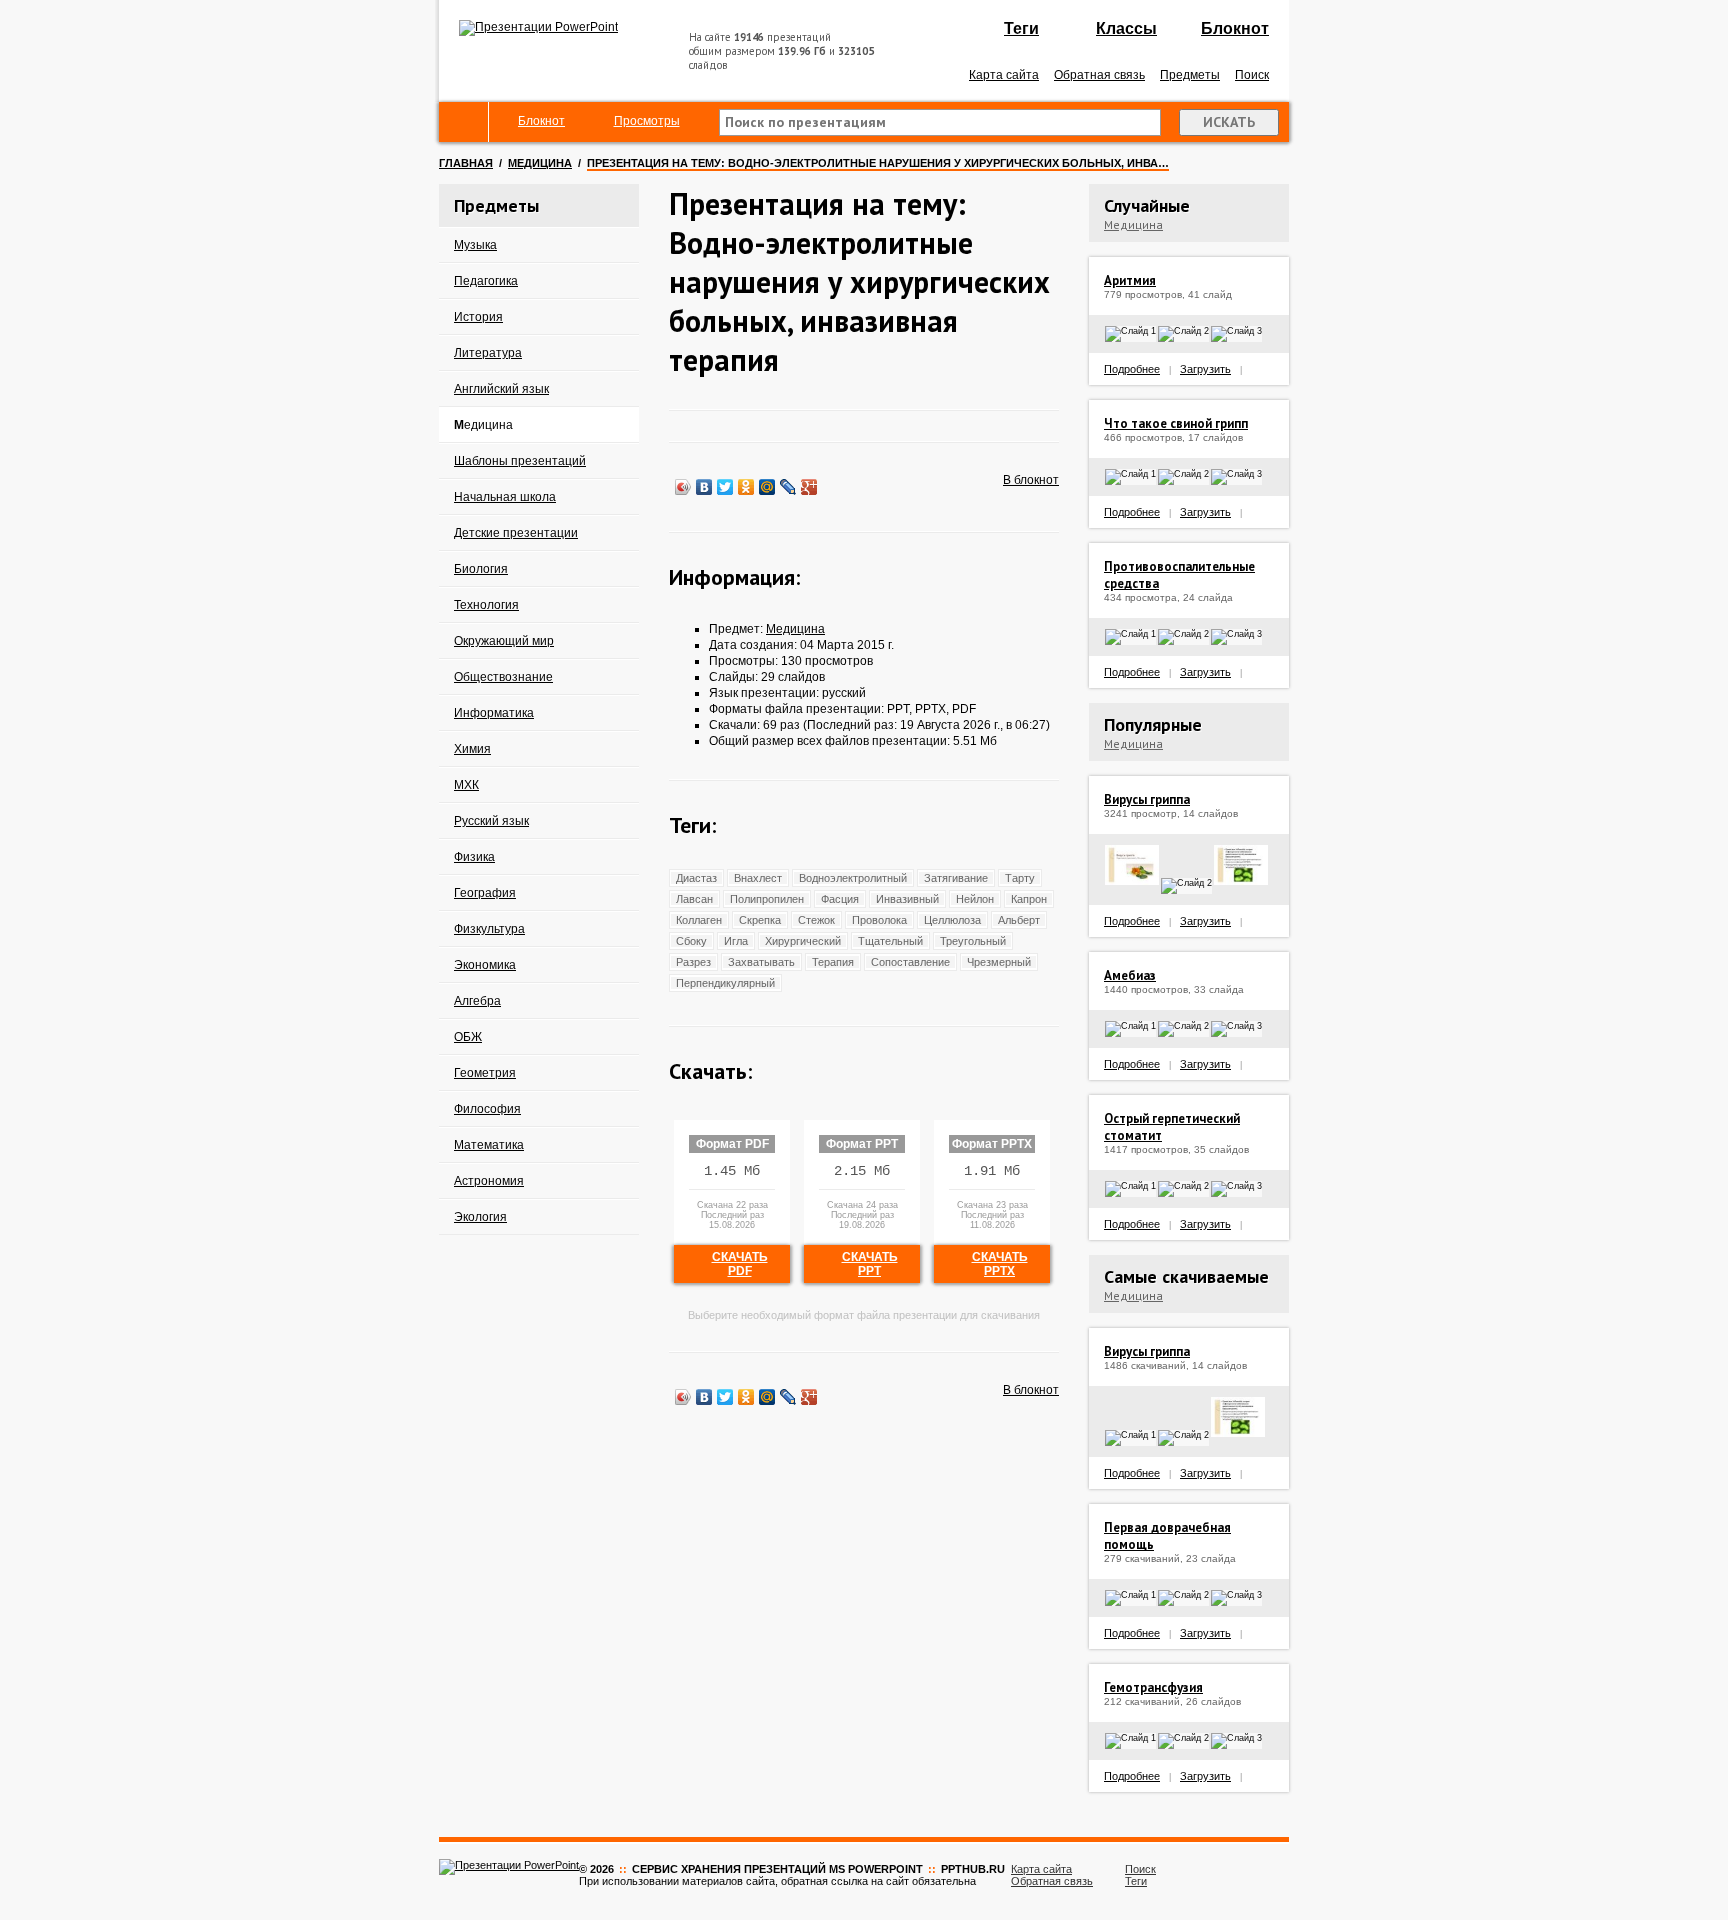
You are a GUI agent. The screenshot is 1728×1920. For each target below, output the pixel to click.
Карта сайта (1004, 75)
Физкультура (489, 929)
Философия (487, 1109)
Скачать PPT (870, 1264)
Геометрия (485, 1073)
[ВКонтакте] (704, 487)
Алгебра (477, 1001)
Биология (481, 569)
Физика (474, 857)
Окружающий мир (504, 641)
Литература (488, 353)
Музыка (475, 245)
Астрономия (489, 1181)
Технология (486, 605)
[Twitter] (725, 487)
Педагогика (486, 281)
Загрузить (1205, 369)
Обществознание (503, 677)
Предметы (1190, 75)
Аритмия (1130, 280)
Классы (1126, 28)
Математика (489, 1145)
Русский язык (491, 821)
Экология (480, 1217)
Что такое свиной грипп (1176, 423)
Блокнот (1235, 28)
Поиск (1252, 75)
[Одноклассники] (746, 487)
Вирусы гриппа (1147, 799)
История (478, 317)
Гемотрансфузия (1153, 1687)
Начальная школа (505, 497)
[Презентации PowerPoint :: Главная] (538, 27)
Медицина (540, 163)
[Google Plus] (809, 487)
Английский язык (501, 389)
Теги (1021, 28)
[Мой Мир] (767, 487)
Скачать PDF (740, 1264)
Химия (472, 749)
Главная (466, 163)
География (485, 893)
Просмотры (647, 121)
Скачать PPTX (1000, 1264)
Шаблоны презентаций (520, 461)
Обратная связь (1099, 75)
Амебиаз (1130, 975)
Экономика (485, 965)
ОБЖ (468, 1037)
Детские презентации (516, 533)
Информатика (494, 713)
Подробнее (1132, 369)
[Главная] (464, 122)
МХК (466, 785)
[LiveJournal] (788, 487)
